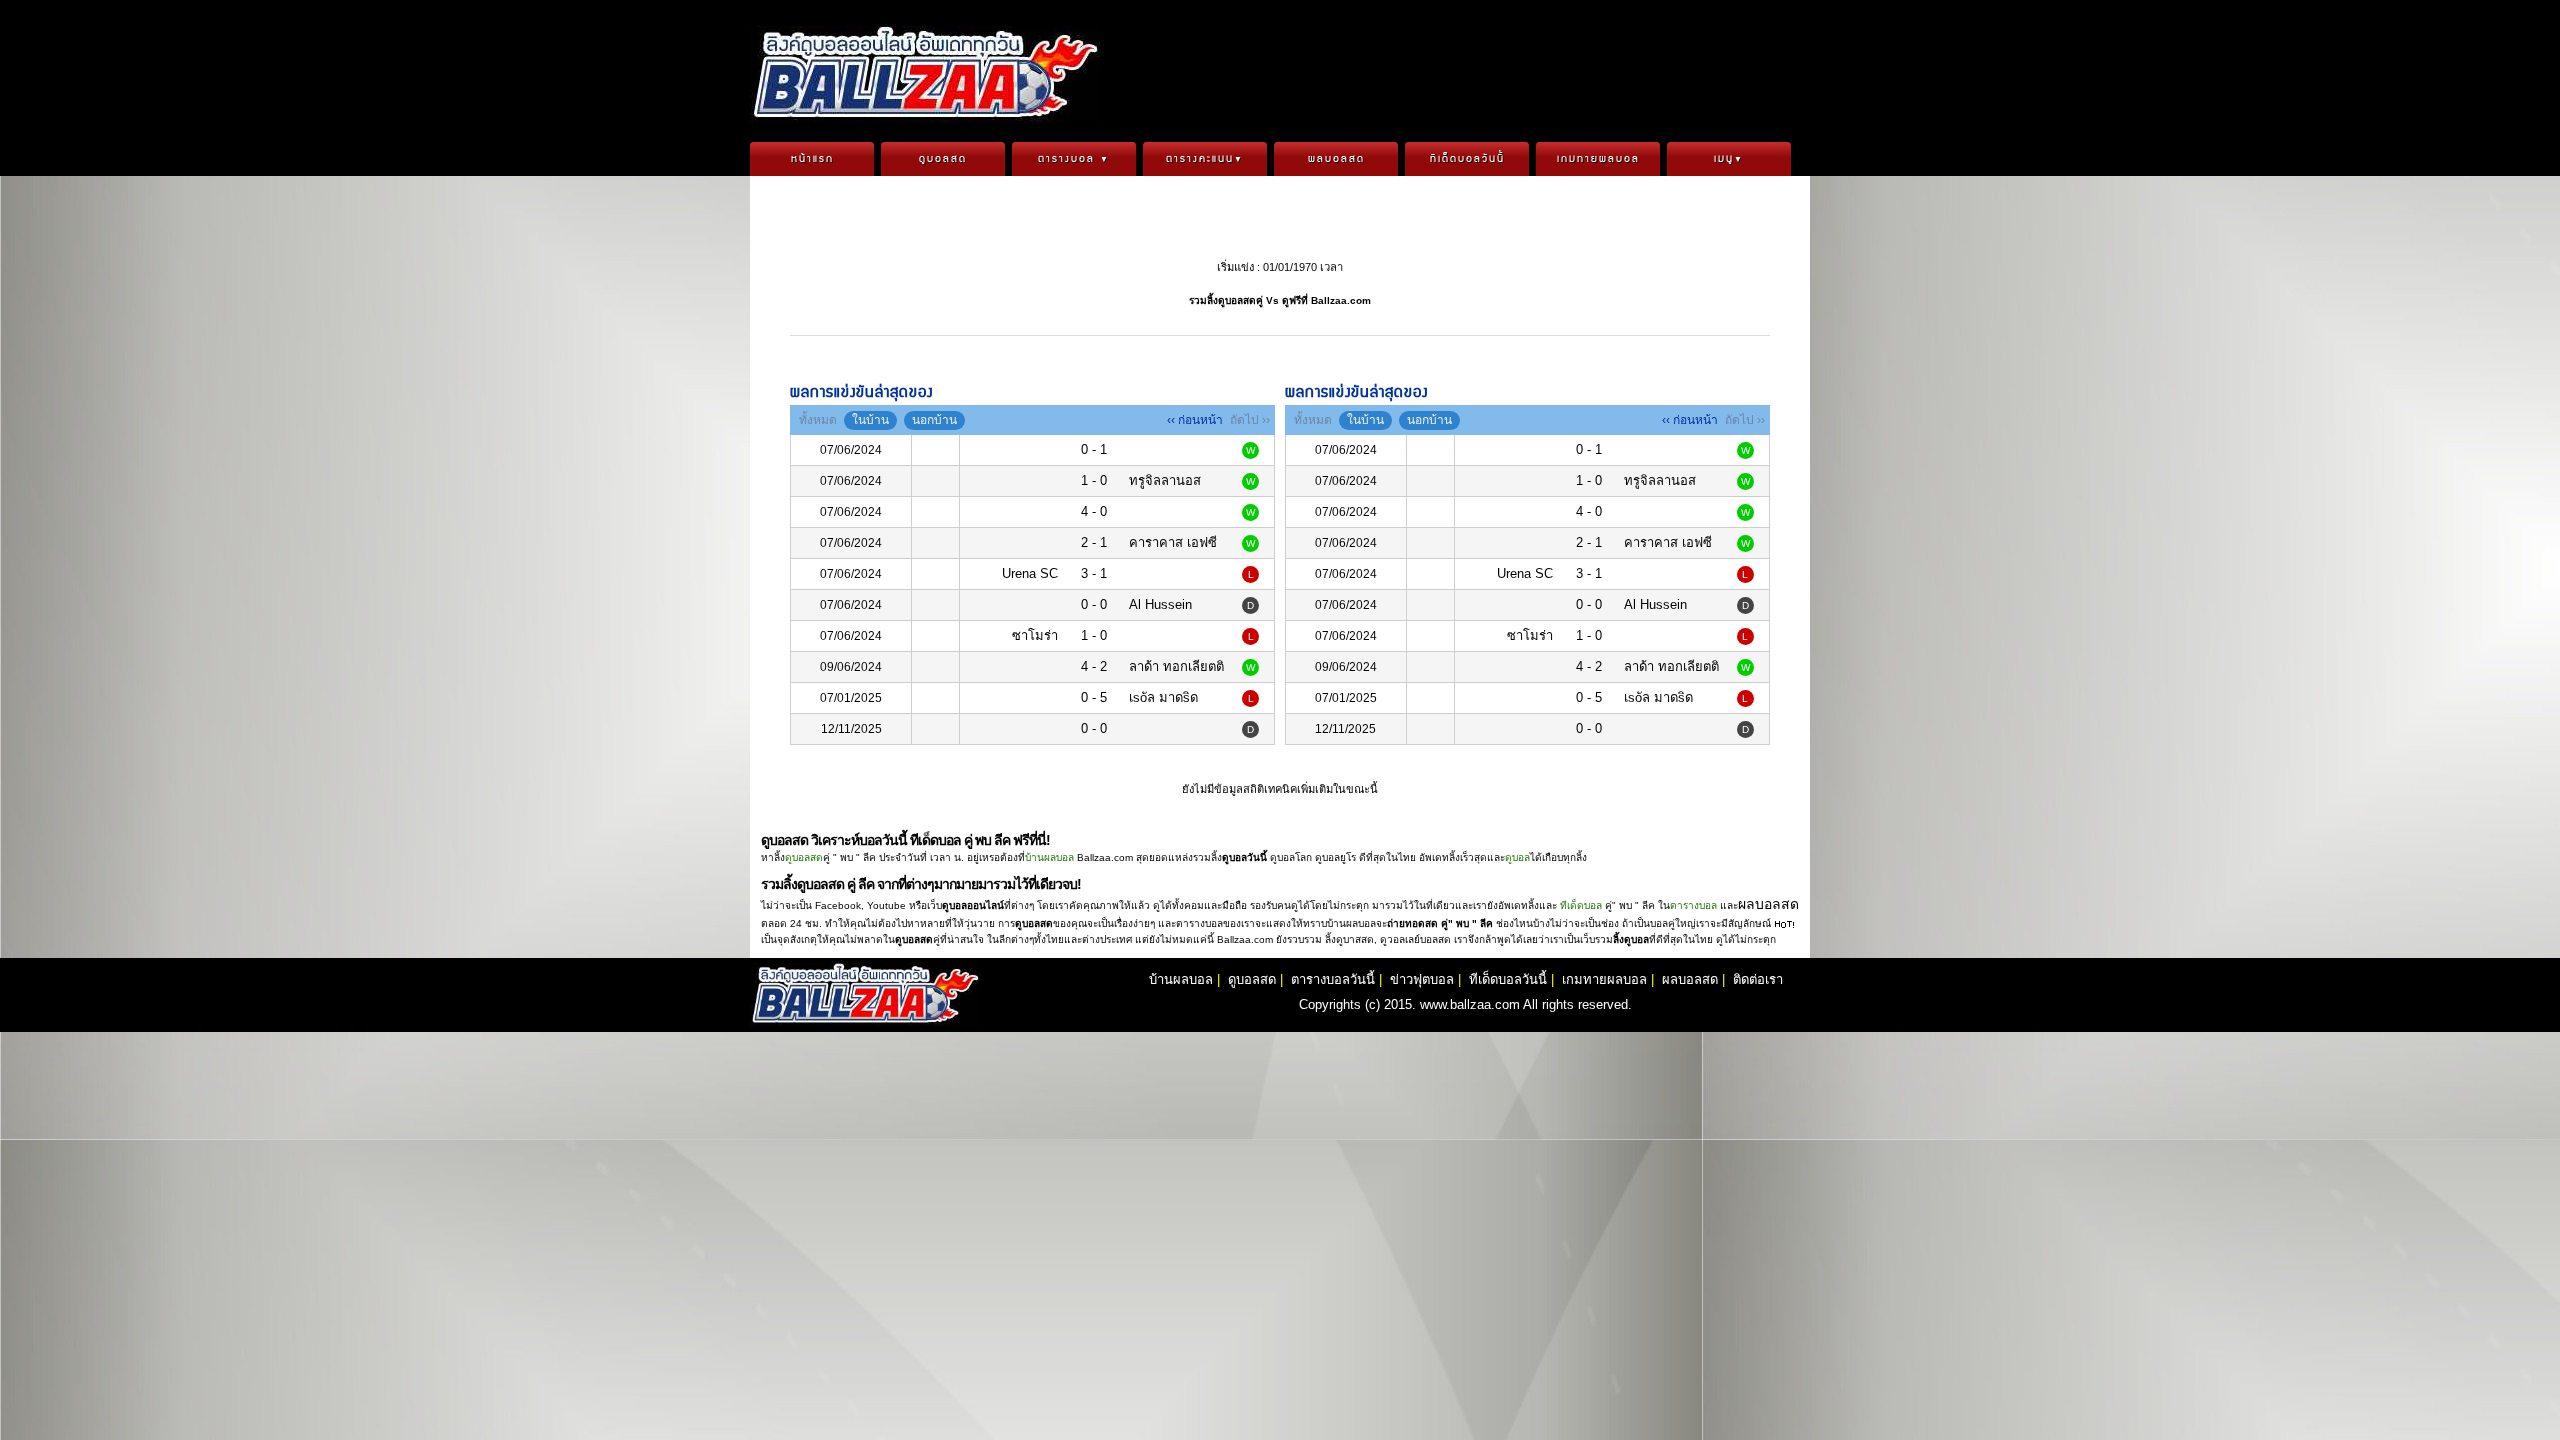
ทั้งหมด (818, 420)
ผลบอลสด (1336, 159)
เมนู (1729, 159)
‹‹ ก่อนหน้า (1195, 420)
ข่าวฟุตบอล (1422, 979)
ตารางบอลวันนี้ (1333, 979)
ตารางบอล (1074, 159)
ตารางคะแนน (1205, 159)
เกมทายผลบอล (1598, 159)
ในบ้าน (870, 420)
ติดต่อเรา (1758, 979)
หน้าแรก (812, 159)
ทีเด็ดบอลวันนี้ (1467, 159)
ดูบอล (1517, 857)
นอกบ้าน (934, 420)
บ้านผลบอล (1049, 857)
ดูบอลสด (943, 159)
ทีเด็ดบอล (1581, 905)
